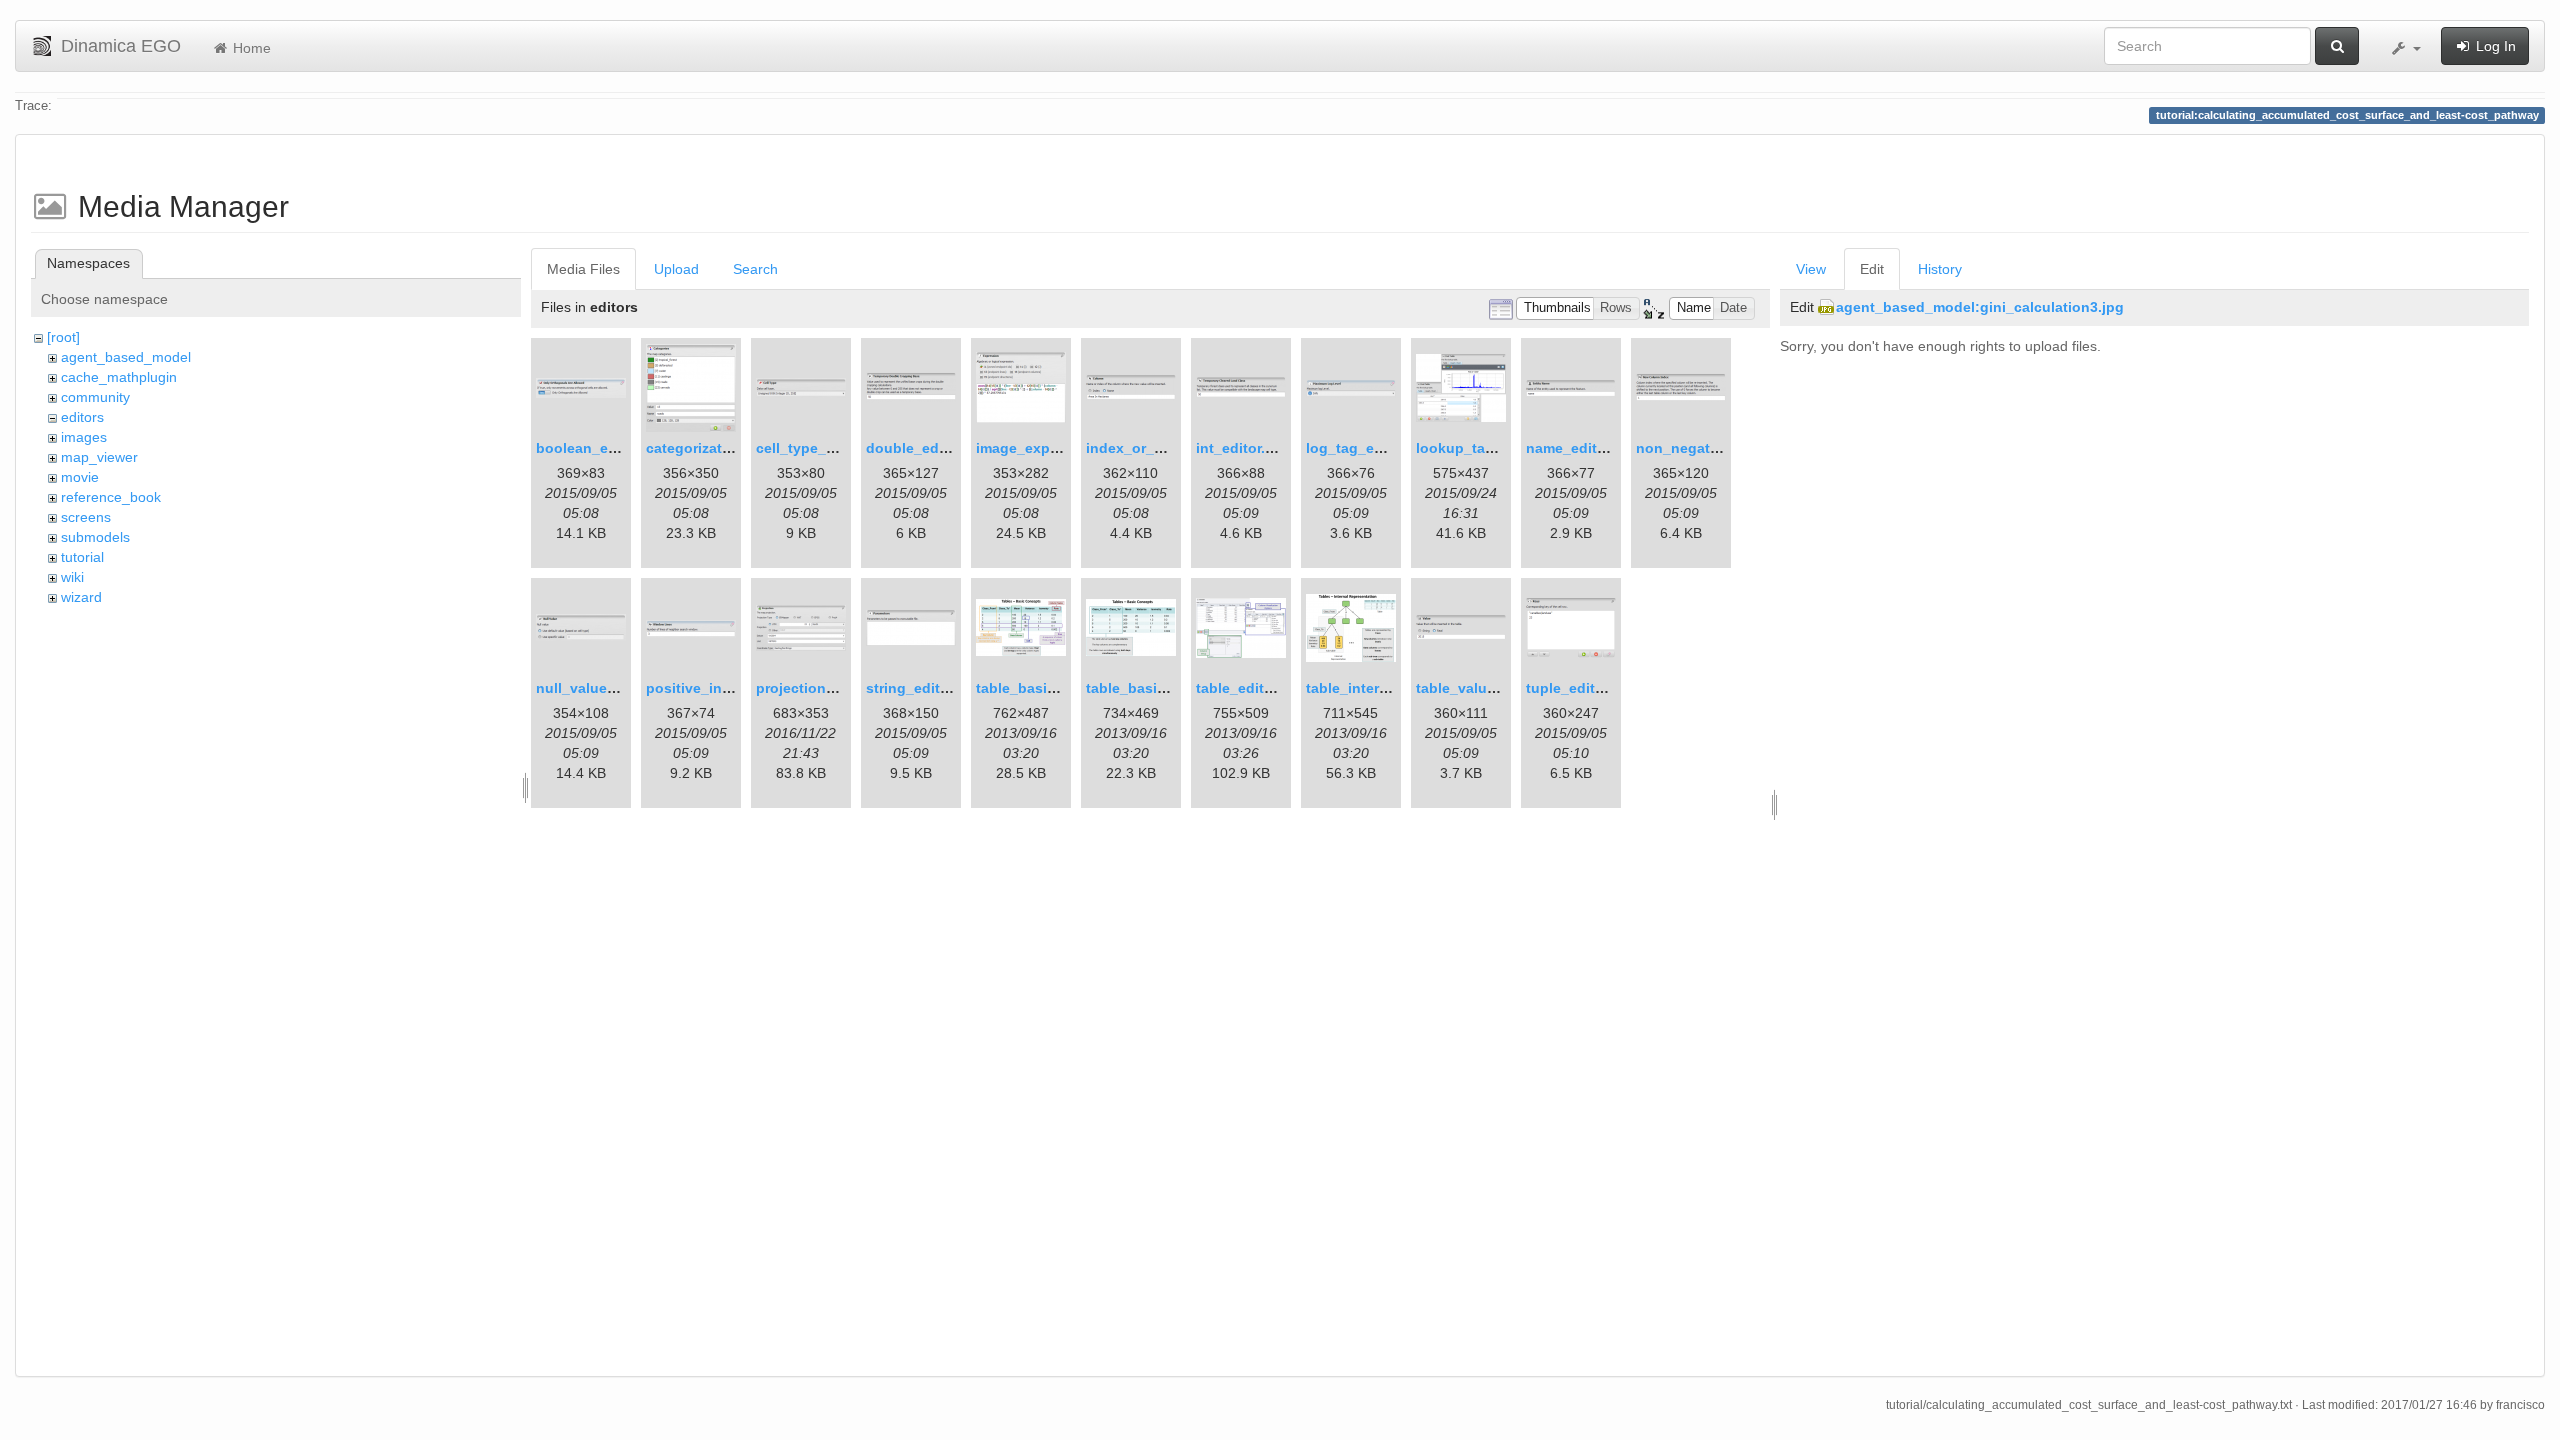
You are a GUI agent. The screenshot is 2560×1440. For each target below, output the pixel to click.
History (1940, 269)
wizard (81, 597)
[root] (63, 337)
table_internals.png (1372, 688)
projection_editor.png (830, 688)
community (95, 397)
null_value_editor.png (610, 688)
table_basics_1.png (1043, 688)
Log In (2494, 46)
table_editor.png (1252, 688)
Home (250, 48)
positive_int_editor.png (725, 688)
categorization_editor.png (734, 448)
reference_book (111, 497)
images (84, 437)
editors (82, 417)
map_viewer (99, 457)
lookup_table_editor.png (1500, 448)
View (1811, 269)
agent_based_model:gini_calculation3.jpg (1980, 307)
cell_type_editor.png (826, 448)
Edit (1872, 269)
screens (86, 517)
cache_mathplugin (119, 377)
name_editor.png (1583, 448)
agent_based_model (126, 357)
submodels (95, 537)
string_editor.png (925, 688)
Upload (676, 269)
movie (80, 477)
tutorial (82, 557)
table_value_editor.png (1494, 688)
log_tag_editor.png (1371, 448)
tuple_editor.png (1582, 688)
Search (755, 269)
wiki (72, 577)
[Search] (2337, 46)
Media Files (583, 269)
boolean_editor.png (603, 448)
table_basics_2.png (1153, 688)
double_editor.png (929, 448)
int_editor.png (1244, 448)
